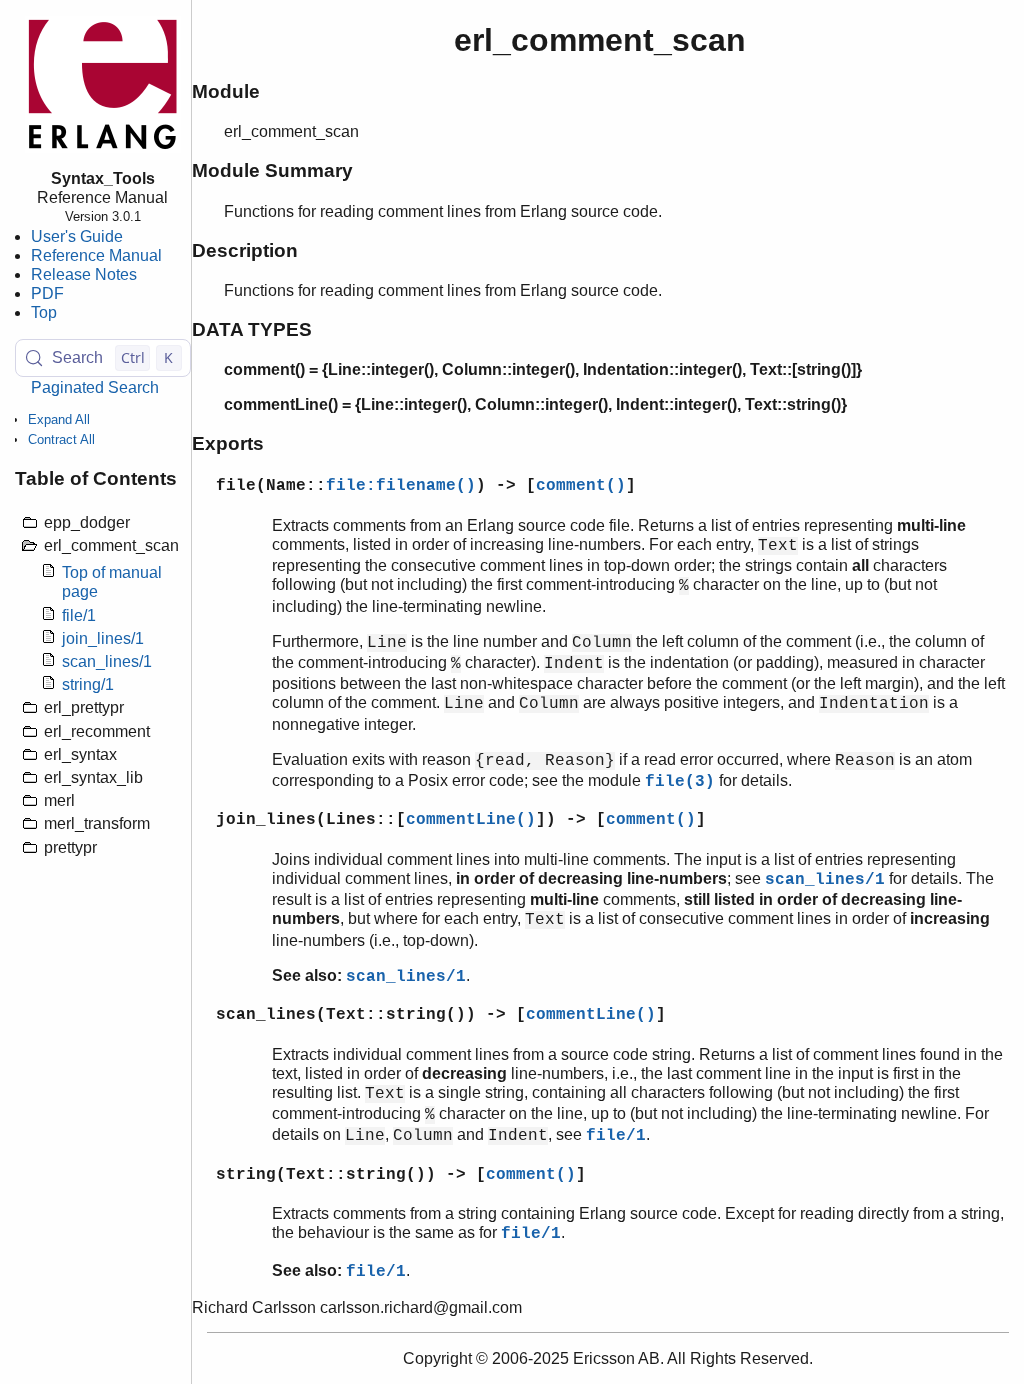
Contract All (61, 439)
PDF (47, 293)
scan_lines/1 (107, 661)
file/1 (79, 615)
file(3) (680, 782)
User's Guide (77, 236)
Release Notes (84, 274)
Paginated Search (95, 387)
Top (44, 312)
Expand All (59, 419)
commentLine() (471, 820)
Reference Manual (96, 255)
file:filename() (401, 486)
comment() (581, 486)
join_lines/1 (103, 638)
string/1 (88, 684)
